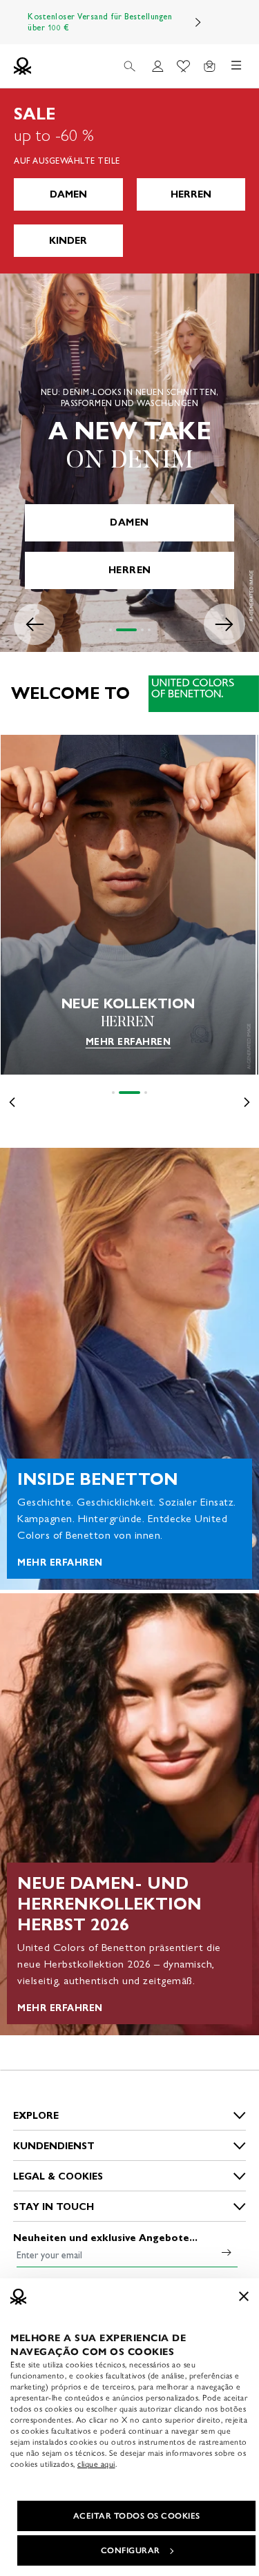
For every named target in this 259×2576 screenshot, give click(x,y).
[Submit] (227, 2252)
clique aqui (96, 2464)
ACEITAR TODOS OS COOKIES (137, 2516)
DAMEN (68, 194)
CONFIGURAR (131, 2550)
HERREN (191, 194)
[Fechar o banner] (244, 2296)
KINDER (68, 241)
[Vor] (198, 22)
